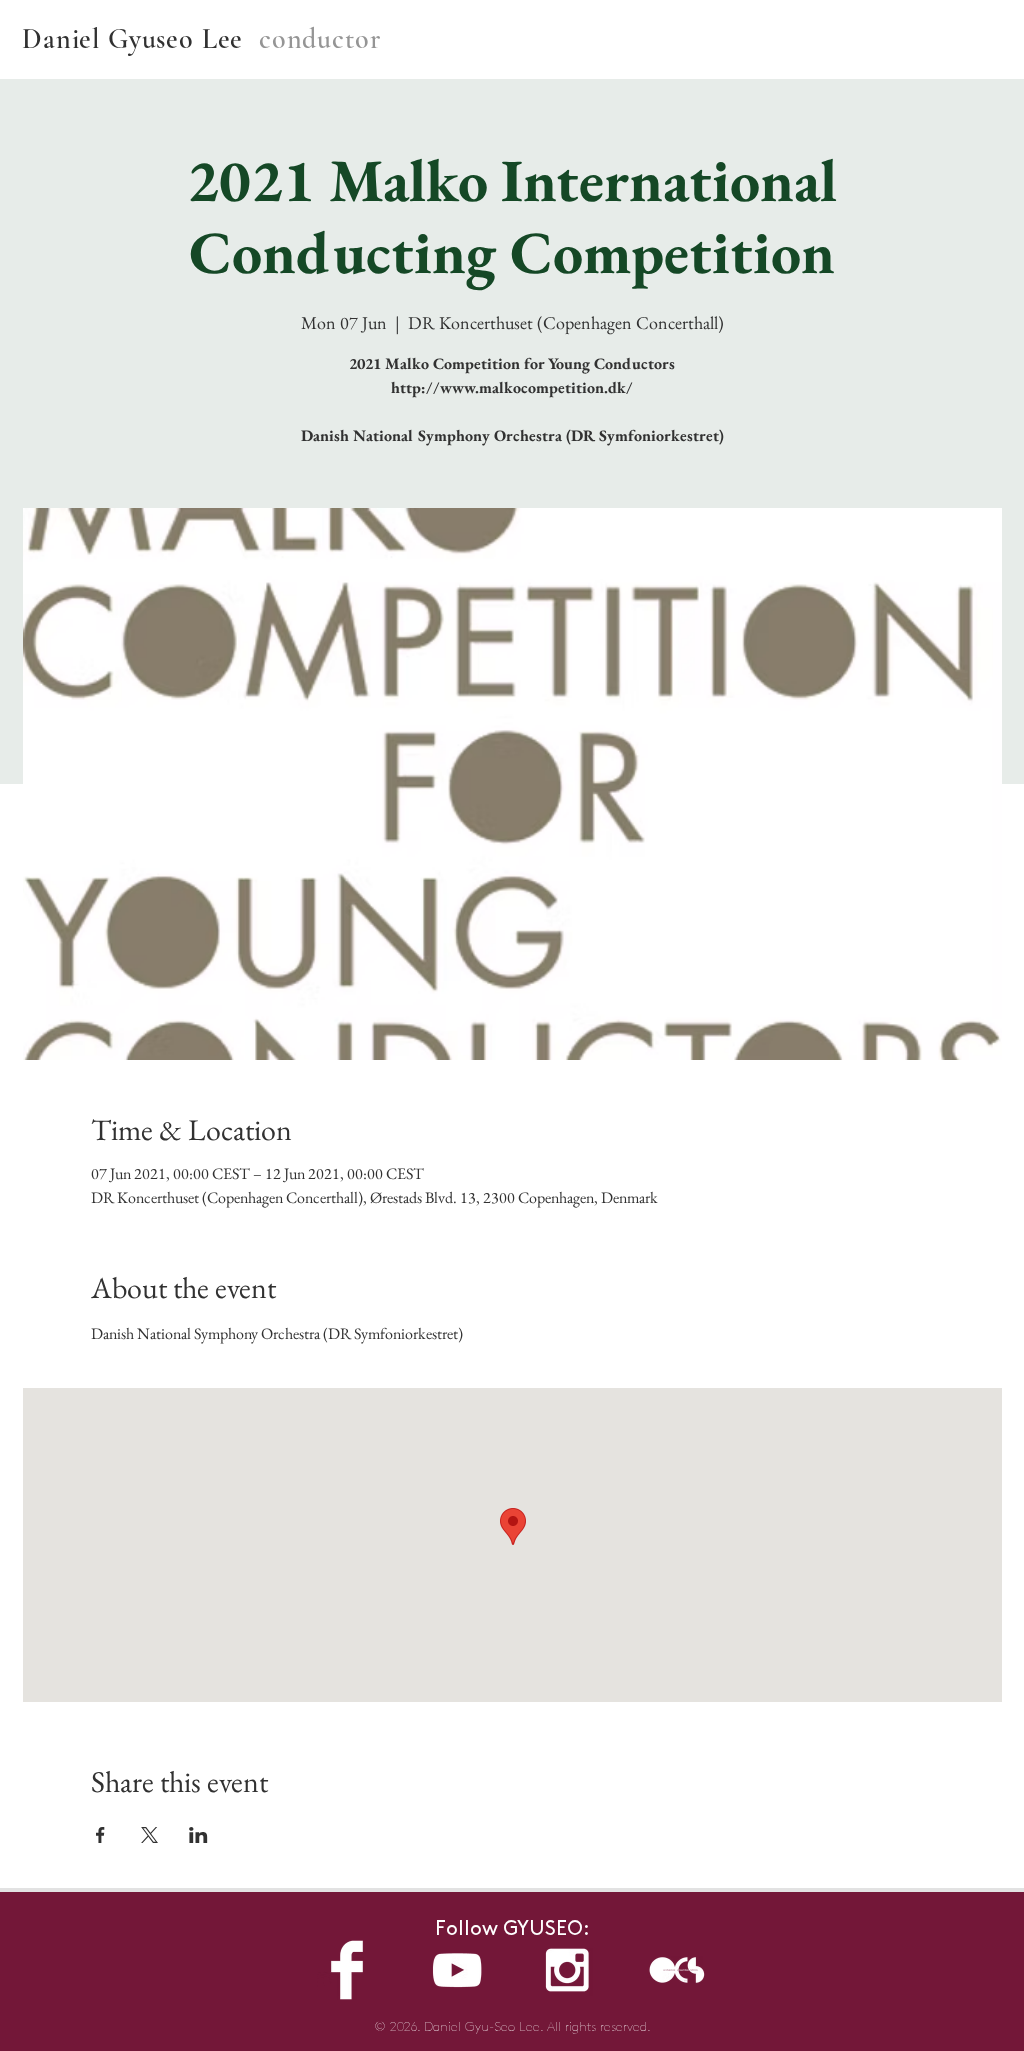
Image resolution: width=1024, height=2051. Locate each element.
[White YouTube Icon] (457, 1970)
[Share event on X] (149, 1835)
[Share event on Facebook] (100, 1835)
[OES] (677, 1970)
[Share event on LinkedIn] (198, 1835)
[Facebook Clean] (347, 1970)
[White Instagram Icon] (567, 1970)
